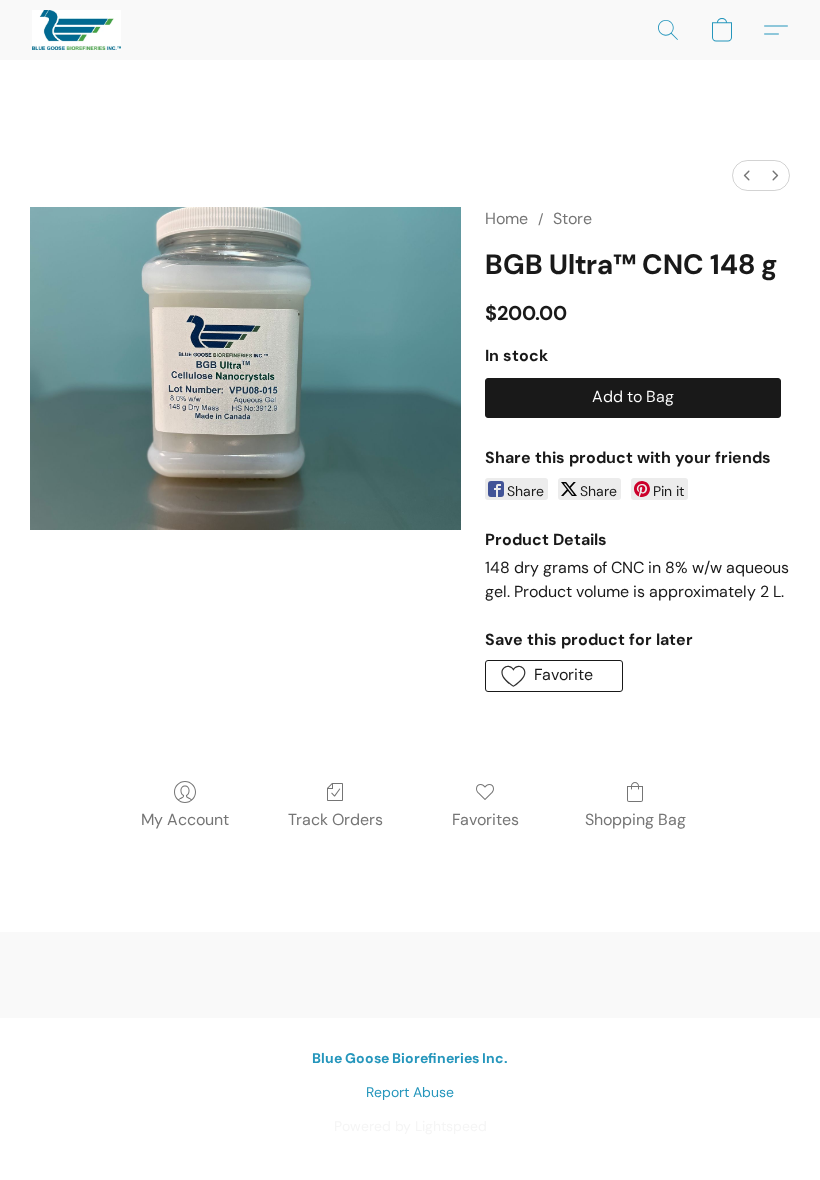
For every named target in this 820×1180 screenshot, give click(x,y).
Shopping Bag (635, 819)
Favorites (485, 819)
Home (506, 218)
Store (572, 218)
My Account (185, 819)
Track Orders (335, 819)
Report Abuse (410, 1092)
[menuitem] (747, 175)
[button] (76, 30)
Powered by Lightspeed (410, 1126)
